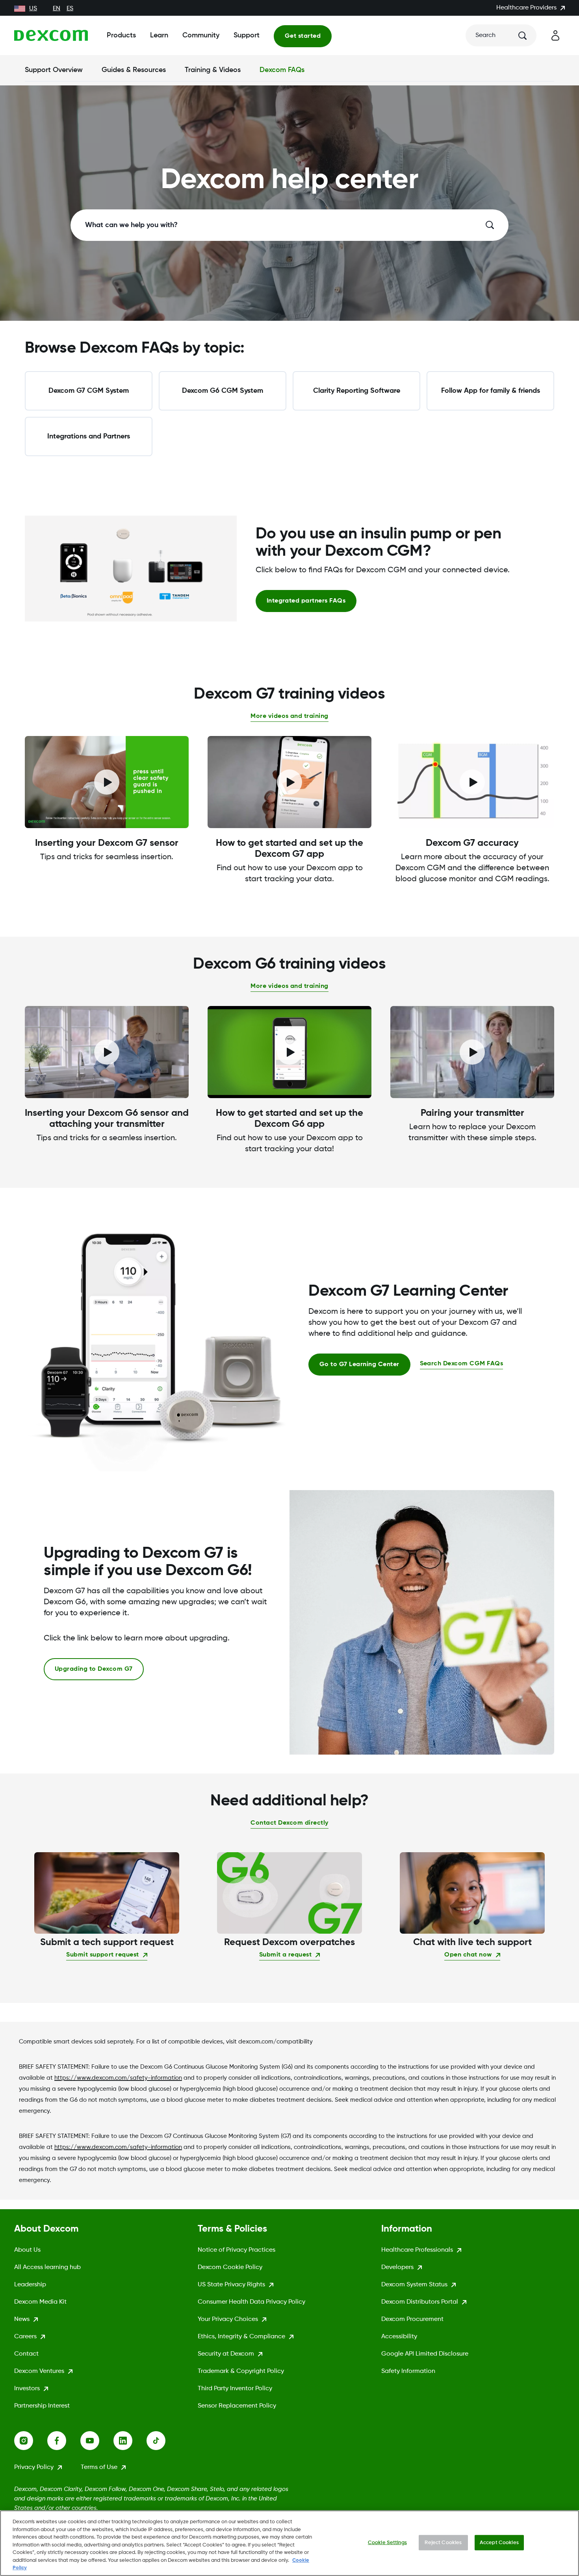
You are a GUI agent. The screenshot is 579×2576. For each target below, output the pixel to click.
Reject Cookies (443, 2542)
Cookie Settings (387, 2542)
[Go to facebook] (64, 2441)
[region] (289, 2543)
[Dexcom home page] (51, 35)
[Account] (555, 35)
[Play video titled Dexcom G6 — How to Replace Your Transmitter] (472, 1052)
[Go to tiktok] (163, 2441)
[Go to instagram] (31, 2441)
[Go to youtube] (97, 2441)
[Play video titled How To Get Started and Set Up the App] (289, 1052)
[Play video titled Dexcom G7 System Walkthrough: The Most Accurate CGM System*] (472, 782)
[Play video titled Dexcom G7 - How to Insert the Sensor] (107, 782)
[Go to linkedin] (130, 2441)
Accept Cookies (499, 2542)
